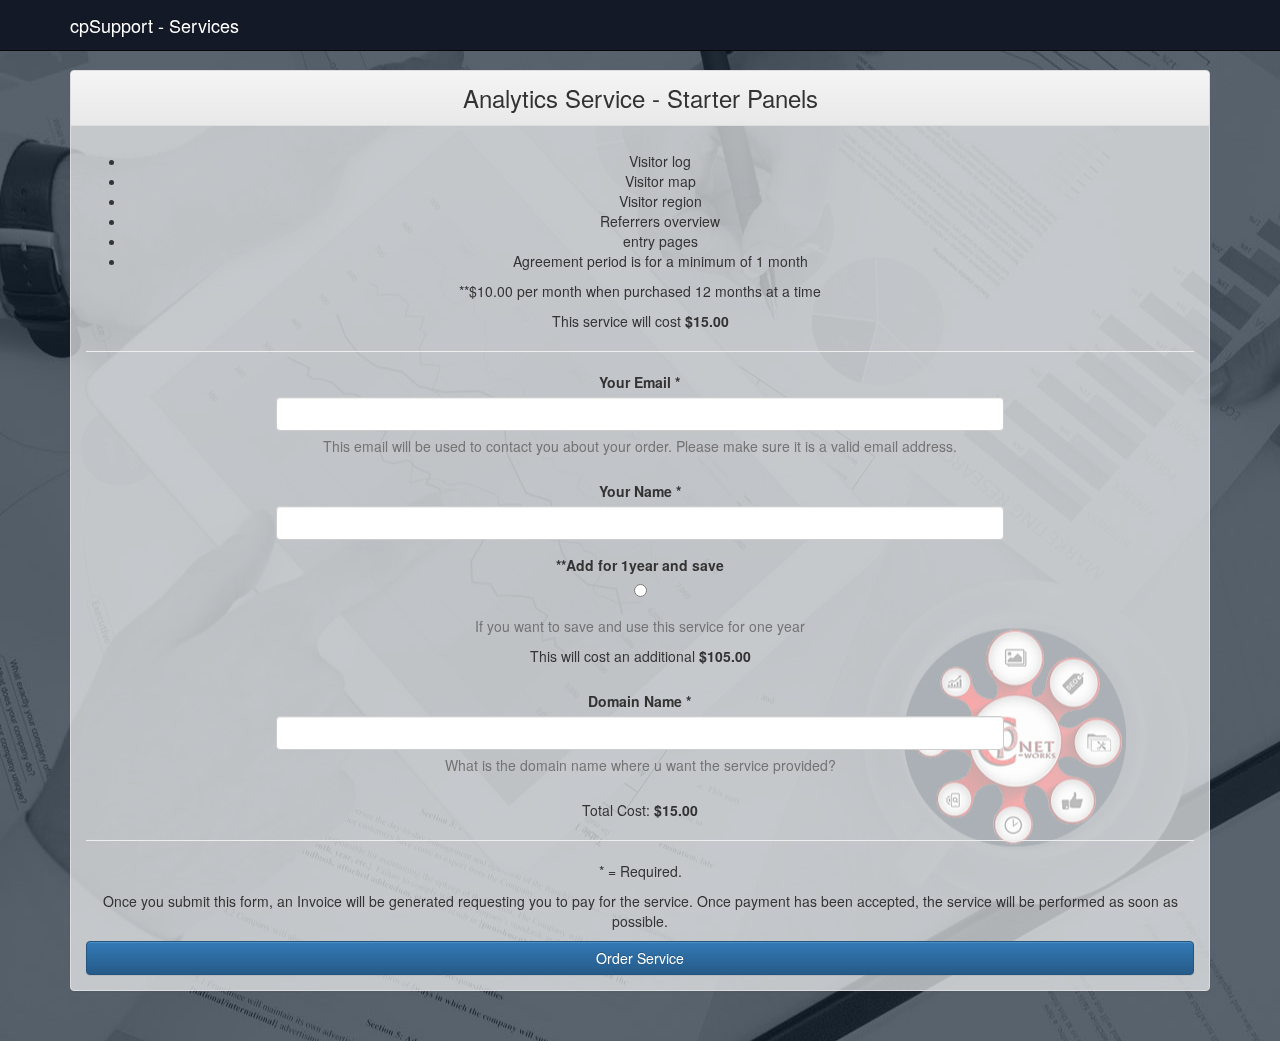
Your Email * (639, 382)
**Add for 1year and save (640, 565)
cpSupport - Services (154, 25)
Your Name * (640, 491)
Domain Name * (639, 701)
